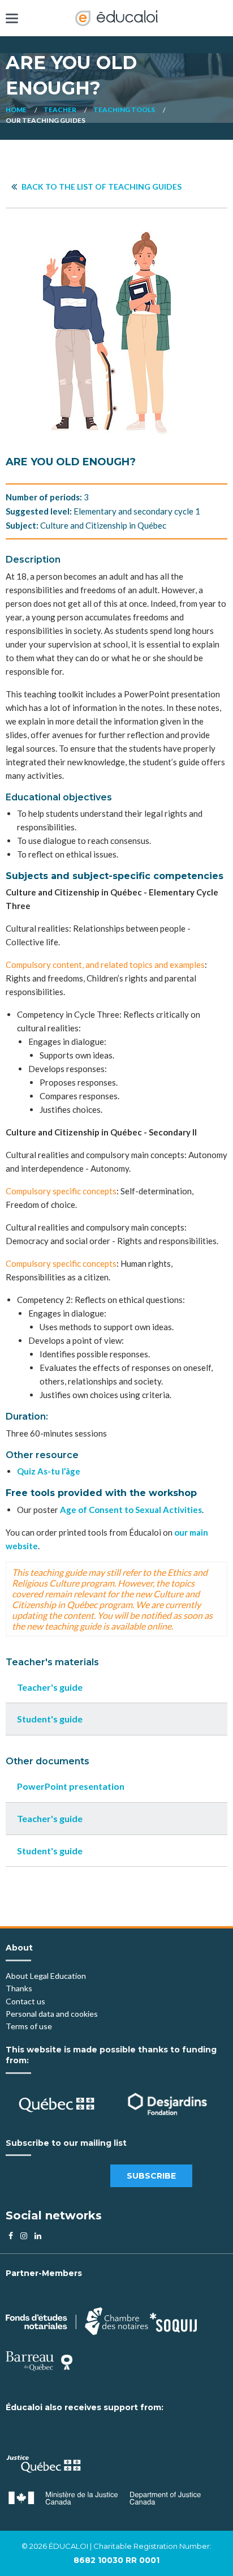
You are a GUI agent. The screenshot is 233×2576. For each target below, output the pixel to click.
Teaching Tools (124, 110)
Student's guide (50, 1719)
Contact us (25, 2001)
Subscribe (151, 2176)
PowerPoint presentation (71, 1786)
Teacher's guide (50, 1687)
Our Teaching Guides (46, 120)
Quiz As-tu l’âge (49, 1471)
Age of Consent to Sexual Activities (131, 1510)
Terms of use (29, 2026)
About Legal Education (46, 1976)
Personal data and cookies (52, 2014)
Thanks (20, 1988)
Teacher (60, 110)
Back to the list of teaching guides (101, 187)
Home (16, 110)
